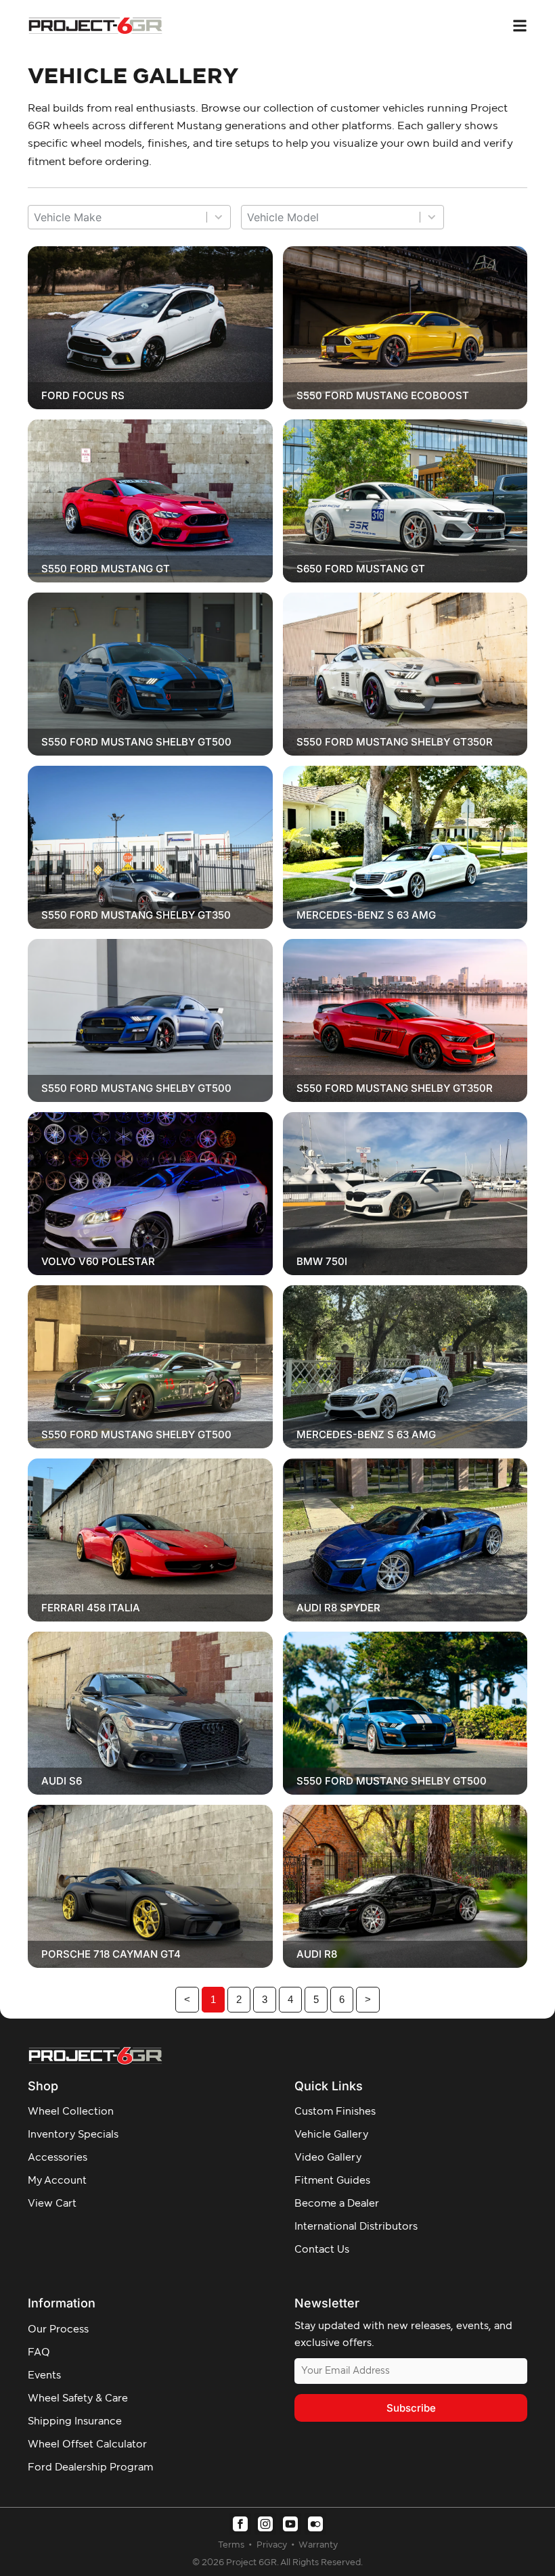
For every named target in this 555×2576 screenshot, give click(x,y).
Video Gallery (328, 2158)
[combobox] (117, 217)
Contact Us (322, 2250)
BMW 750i (322, 1261)
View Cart (52, 2204)
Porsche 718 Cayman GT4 (111, 1954)
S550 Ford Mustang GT (106, 569)
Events (44, 2375)
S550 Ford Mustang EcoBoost (383, 395)
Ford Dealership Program (90, 2467)
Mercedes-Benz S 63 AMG (366, 915)
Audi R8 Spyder (338, 1608)
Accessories (58, 2158)
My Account (57, 2181)
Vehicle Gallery (331, 2135)
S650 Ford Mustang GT (361, 569)
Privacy (273, 2545)
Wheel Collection (71, 2112)
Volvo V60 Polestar (98, 1261)
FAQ (39, 2352)
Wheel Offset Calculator (87, 2444)
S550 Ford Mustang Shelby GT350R (395, 742)
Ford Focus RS (83, 395)
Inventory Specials (73, 2135)
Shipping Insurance (75, 2421)
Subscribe (411, 2408)
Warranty (318, 2545)
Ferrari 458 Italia (91, 1608)
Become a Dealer (337, 2204)
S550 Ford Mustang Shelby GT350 (136, 915)
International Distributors (356, 2227)
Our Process (58, 2329)
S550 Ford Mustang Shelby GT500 (136, 742)
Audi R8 (317, 1954)
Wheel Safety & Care (78, 2398)
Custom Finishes (335, 2112)
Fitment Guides (332, 2181)
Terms (232, 2545)
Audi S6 (62, 1781)
